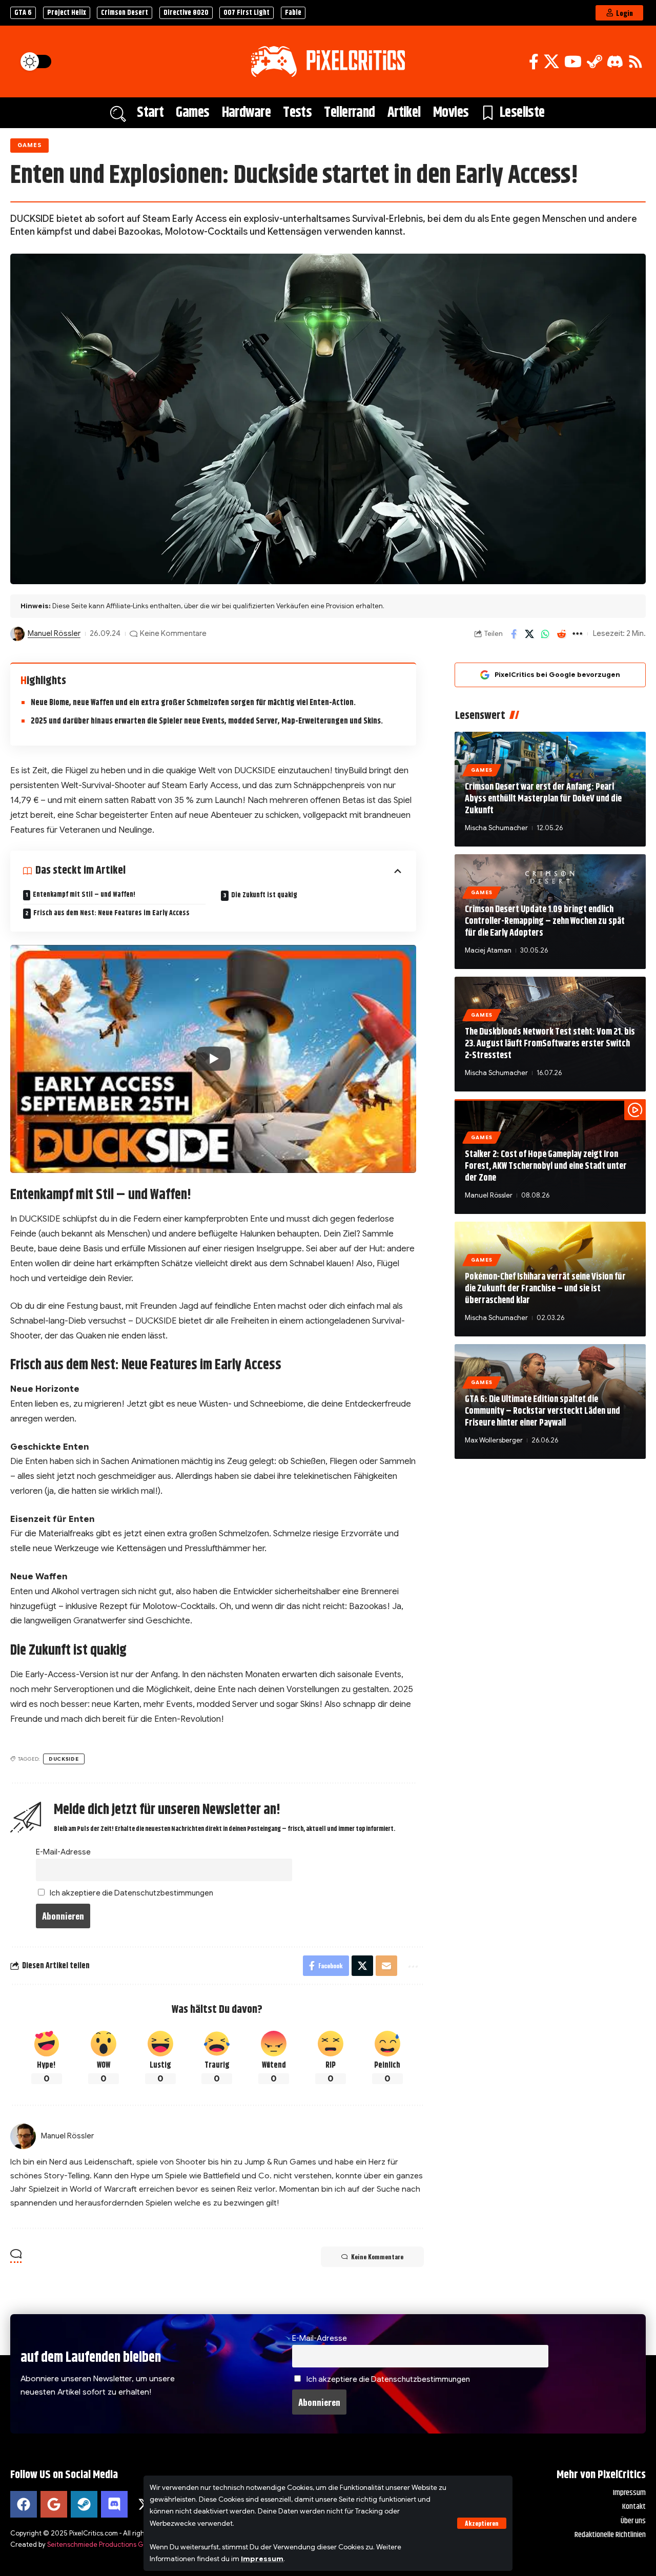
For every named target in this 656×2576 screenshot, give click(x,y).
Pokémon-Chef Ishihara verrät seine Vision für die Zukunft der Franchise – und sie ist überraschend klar (545, 1289)
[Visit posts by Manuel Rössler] (17, 634)
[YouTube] (573, 62)
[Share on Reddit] (561, 634)
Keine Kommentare (173, 633)
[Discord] (615, 62)
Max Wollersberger (494, 1440)
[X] (551, 62)
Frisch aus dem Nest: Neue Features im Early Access (111, 913)
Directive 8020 (186, 13)
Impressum (262, 2559)
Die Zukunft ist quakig (264, 895)
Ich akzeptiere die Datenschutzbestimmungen (131, 1893)
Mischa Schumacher (496, 828)
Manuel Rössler (54, 633)
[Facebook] (534, 62)
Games (30, 145)
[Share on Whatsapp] (545, 634)
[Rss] (635, 62)
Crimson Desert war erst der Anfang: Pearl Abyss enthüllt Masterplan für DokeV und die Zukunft (543, 799)
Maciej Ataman (488, 950)
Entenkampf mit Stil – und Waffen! (84, 895)
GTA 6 (23, 13)
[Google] (54, 2504)
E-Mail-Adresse (63, 1852)
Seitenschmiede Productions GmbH (102, 2544)
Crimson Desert (125, 13)
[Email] (386, 1966)
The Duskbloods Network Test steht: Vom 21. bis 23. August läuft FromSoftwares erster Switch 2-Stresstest (550, 1044)
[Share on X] (529, 634)
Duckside (64, 1759)
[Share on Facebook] (514, 634)
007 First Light (247, 13)
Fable (293, 13)
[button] (482, 2523)
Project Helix (67, 13)
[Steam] (594, 62)
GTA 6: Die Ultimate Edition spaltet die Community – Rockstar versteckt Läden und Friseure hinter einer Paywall (542, 1411)
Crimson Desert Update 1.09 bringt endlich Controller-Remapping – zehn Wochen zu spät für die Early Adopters (545, 922)
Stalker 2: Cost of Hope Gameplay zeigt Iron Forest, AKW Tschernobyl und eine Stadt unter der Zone (546, 1167)
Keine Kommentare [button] (377, 2256)
